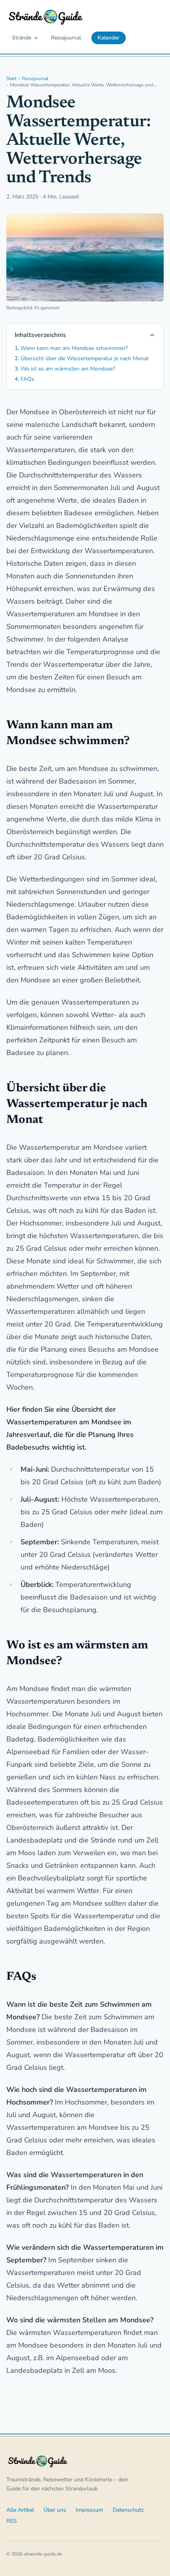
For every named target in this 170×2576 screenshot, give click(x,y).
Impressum (89, 2510)
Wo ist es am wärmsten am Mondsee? (68, 369)
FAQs (27, 379)
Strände (22, 38)
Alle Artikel (20, 2510)
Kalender (109, 38)
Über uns (55, 2510)
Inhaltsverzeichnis (40, 335)
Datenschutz (128, 2510)
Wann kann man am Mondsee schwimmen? (74, 348)
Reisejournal (66, 38)
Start (11, 79)
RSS (12, 2521)
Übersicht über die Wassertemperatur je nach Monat (85, 358)
